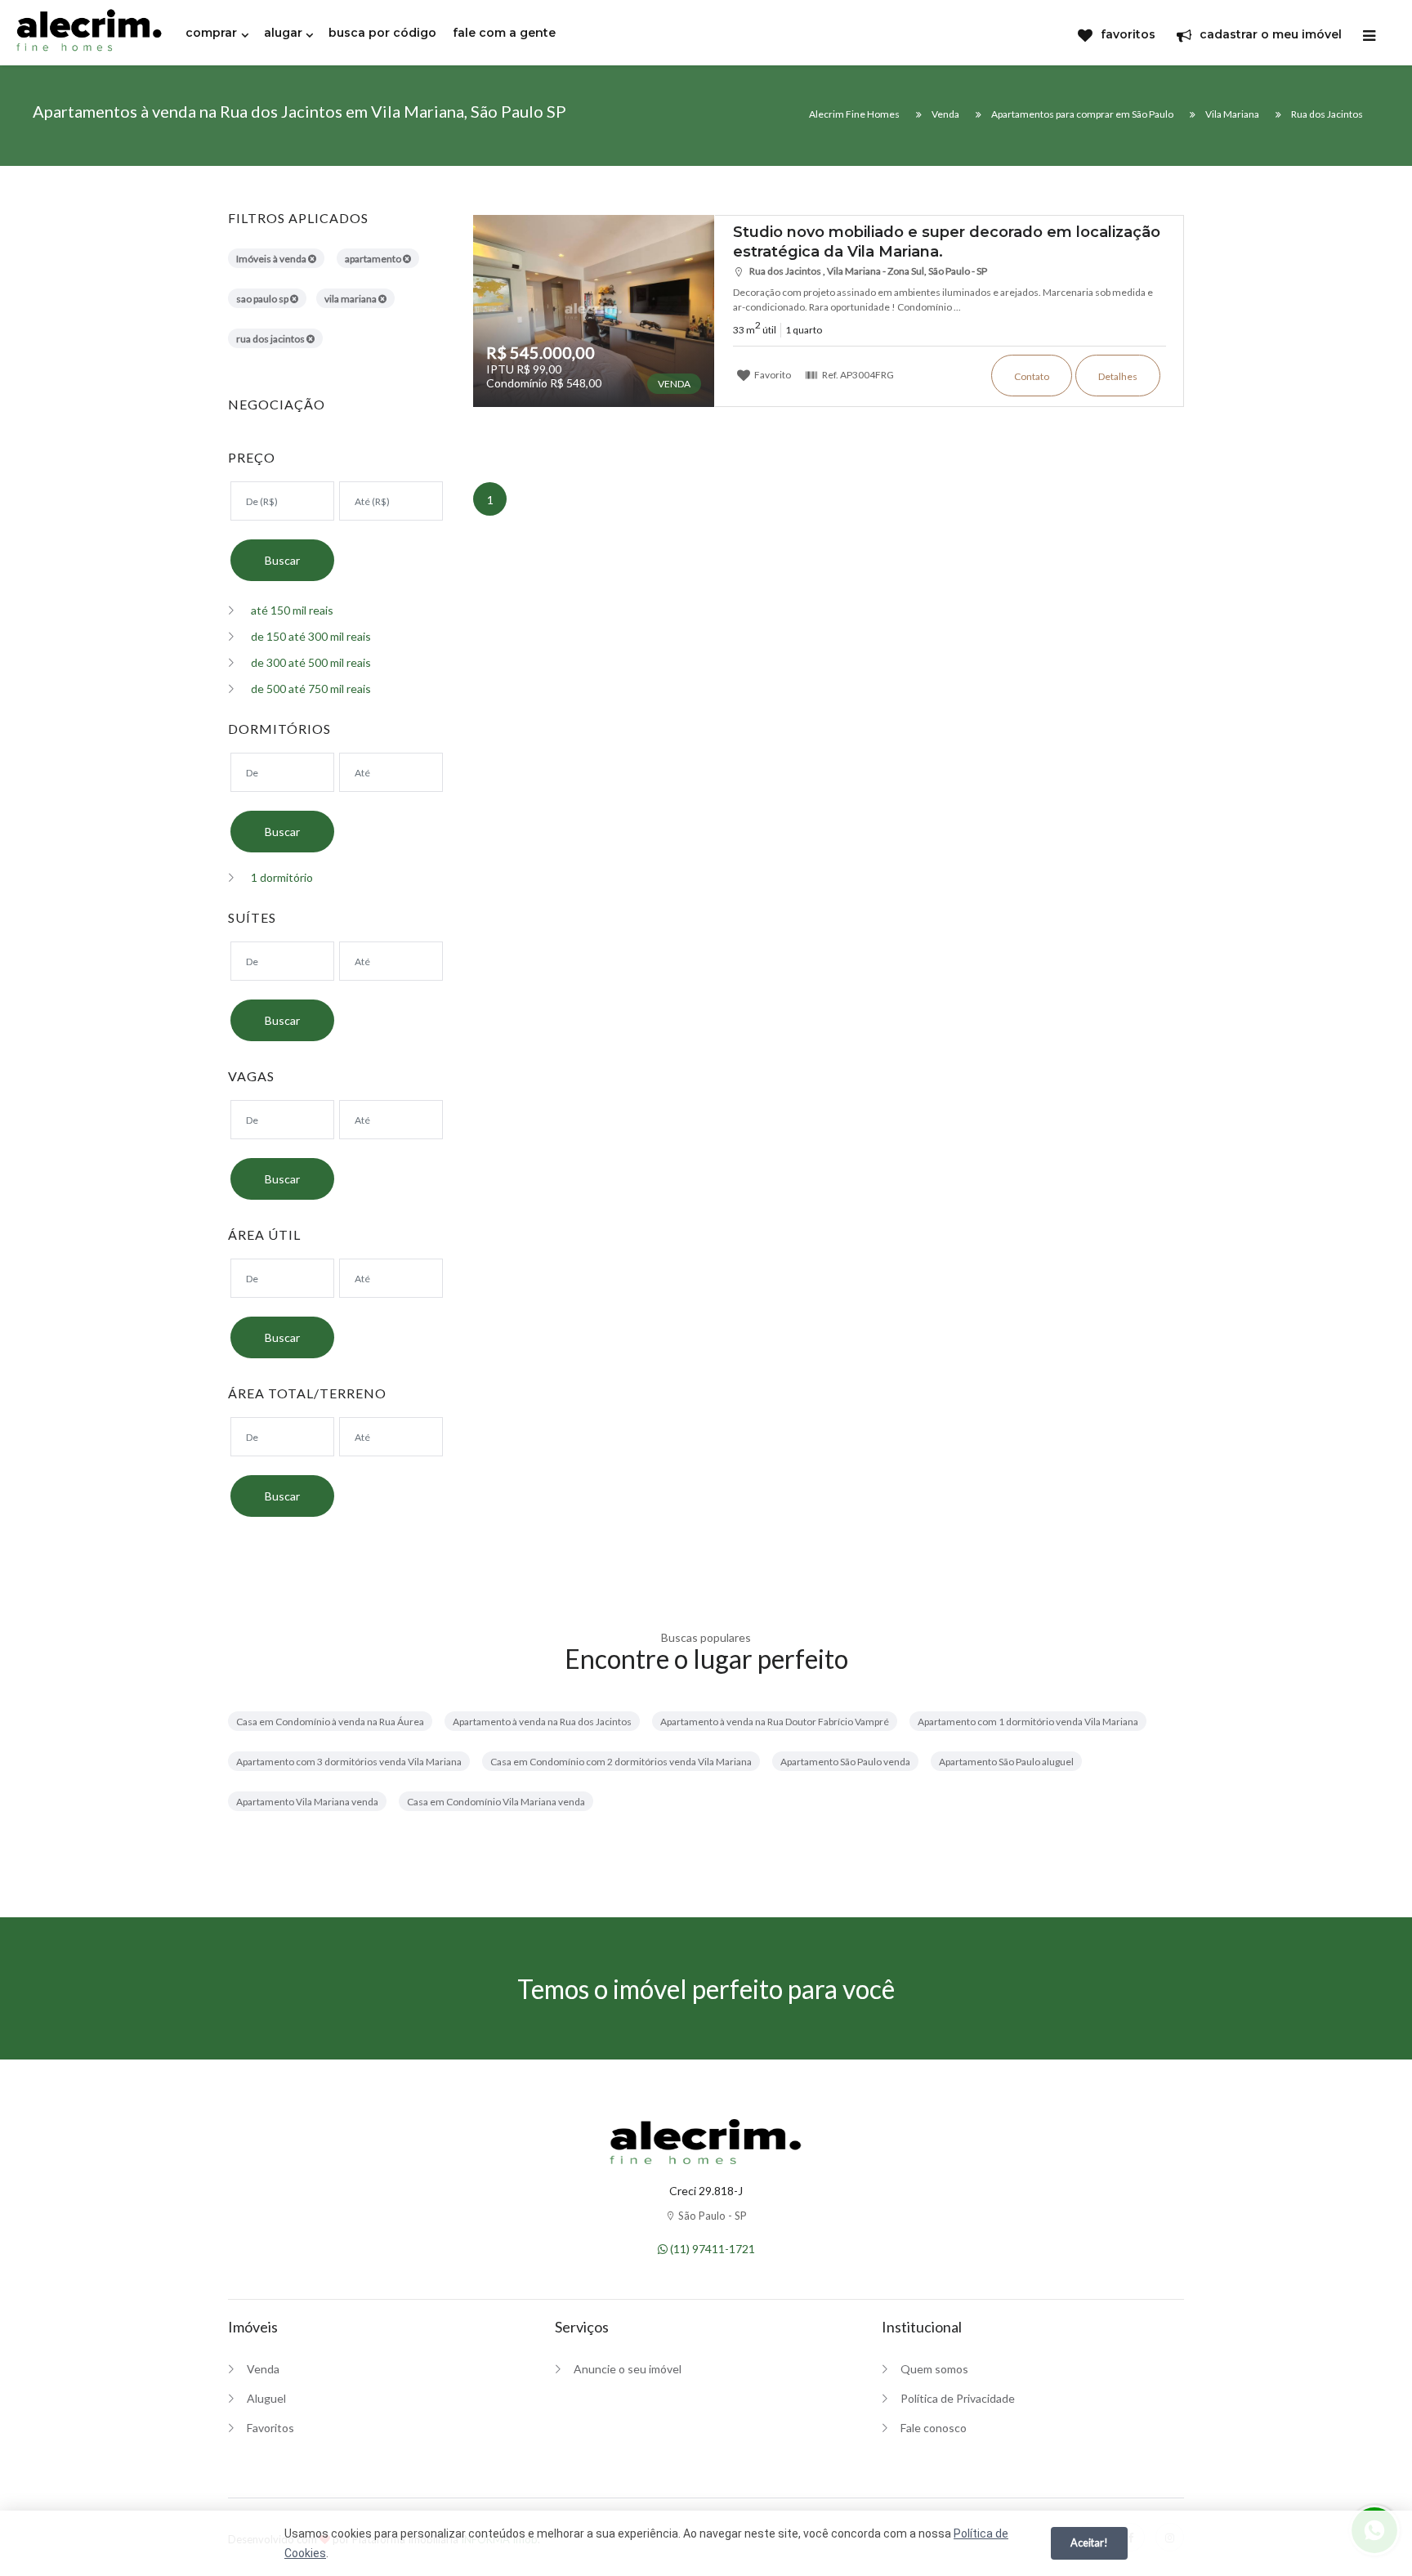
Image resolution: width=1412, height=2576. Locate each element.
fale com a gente (504, 33)
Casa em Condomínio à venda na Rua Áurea (330, 1722)
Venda (263, 2369)
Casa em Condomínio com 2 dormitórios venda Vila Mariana (621, 1762)
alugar (283, 33)
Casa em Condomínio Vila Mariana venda (496, 1802)
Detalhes (1118, 376)
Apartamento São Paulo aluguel (1006, 1762)
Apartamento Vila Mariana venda (307, 1802)
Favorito (772, 374)
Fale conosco (934, 2428)
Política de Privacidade (958, 2398)
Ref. (857, 374)
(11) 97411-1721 (711, 2249)
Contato (1032, 376)
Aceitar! (1089, 2542)
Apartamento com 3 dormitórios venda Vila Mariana (349, 1762)
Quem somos (934, 2369)
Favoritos (270, 2428)
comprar (211, 33)
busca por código (382, 33)
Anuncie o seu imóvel (628, 2369)
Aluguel (266, 2398)
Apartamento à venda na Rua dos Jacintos (542, 1722)
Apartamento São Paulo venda (845, 1762)
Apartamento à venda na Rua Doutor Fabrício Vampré (775, 1722)
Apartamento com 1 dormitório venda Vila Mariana (1028, 1722)
